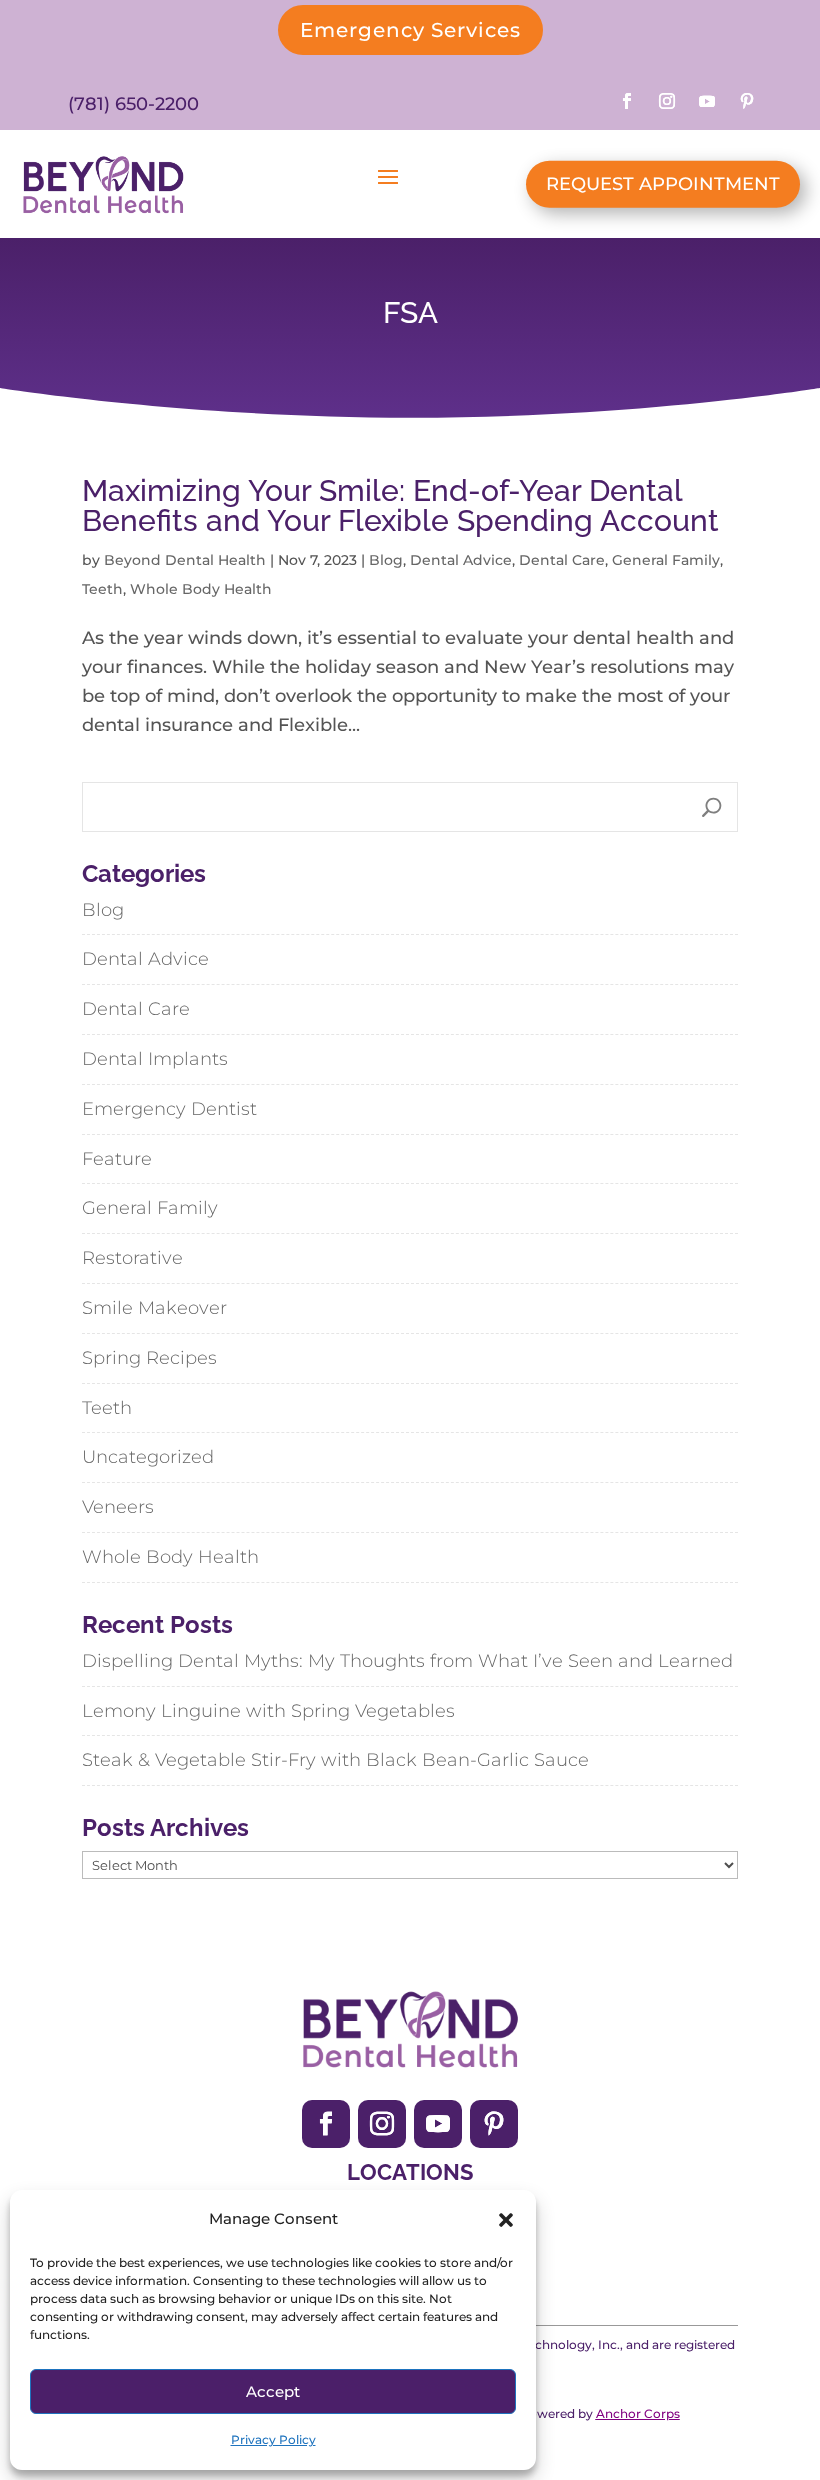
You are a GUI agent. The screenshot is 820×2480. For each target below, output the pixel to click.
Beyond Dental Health (185, 560)
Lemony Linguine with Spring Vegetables (268, 1711)
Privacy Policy (273, 2439)
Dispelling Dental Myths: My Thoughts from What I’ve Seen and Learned (407, 1661)
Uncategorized (148, 1457)
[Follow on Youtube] (707, 101)
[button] (506, 2220)
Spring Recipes (149, 1358)
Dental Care (562, 560)
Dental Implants (155, 1059)
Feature (117, 1159)
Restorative (132, 1258)
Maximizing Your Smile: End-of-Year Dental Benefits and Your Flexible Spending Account (400, 505)
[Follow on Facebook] (627, 101)
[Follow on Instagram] (667, 101)
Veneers (118, 1507)
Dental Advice (461, 560)
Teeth (102, 589)
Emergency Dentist (169, 1109)
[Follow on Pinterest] (747, 101)
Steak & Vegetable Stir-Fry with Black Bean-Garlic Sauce (335, 1760)
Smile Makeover (154, 1308)
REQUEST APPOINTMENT (663, 184)
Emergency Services (410, 30)
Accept (273, 2391)
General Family (666, 560)
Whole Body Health (201, 589)
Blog (386, 560)
